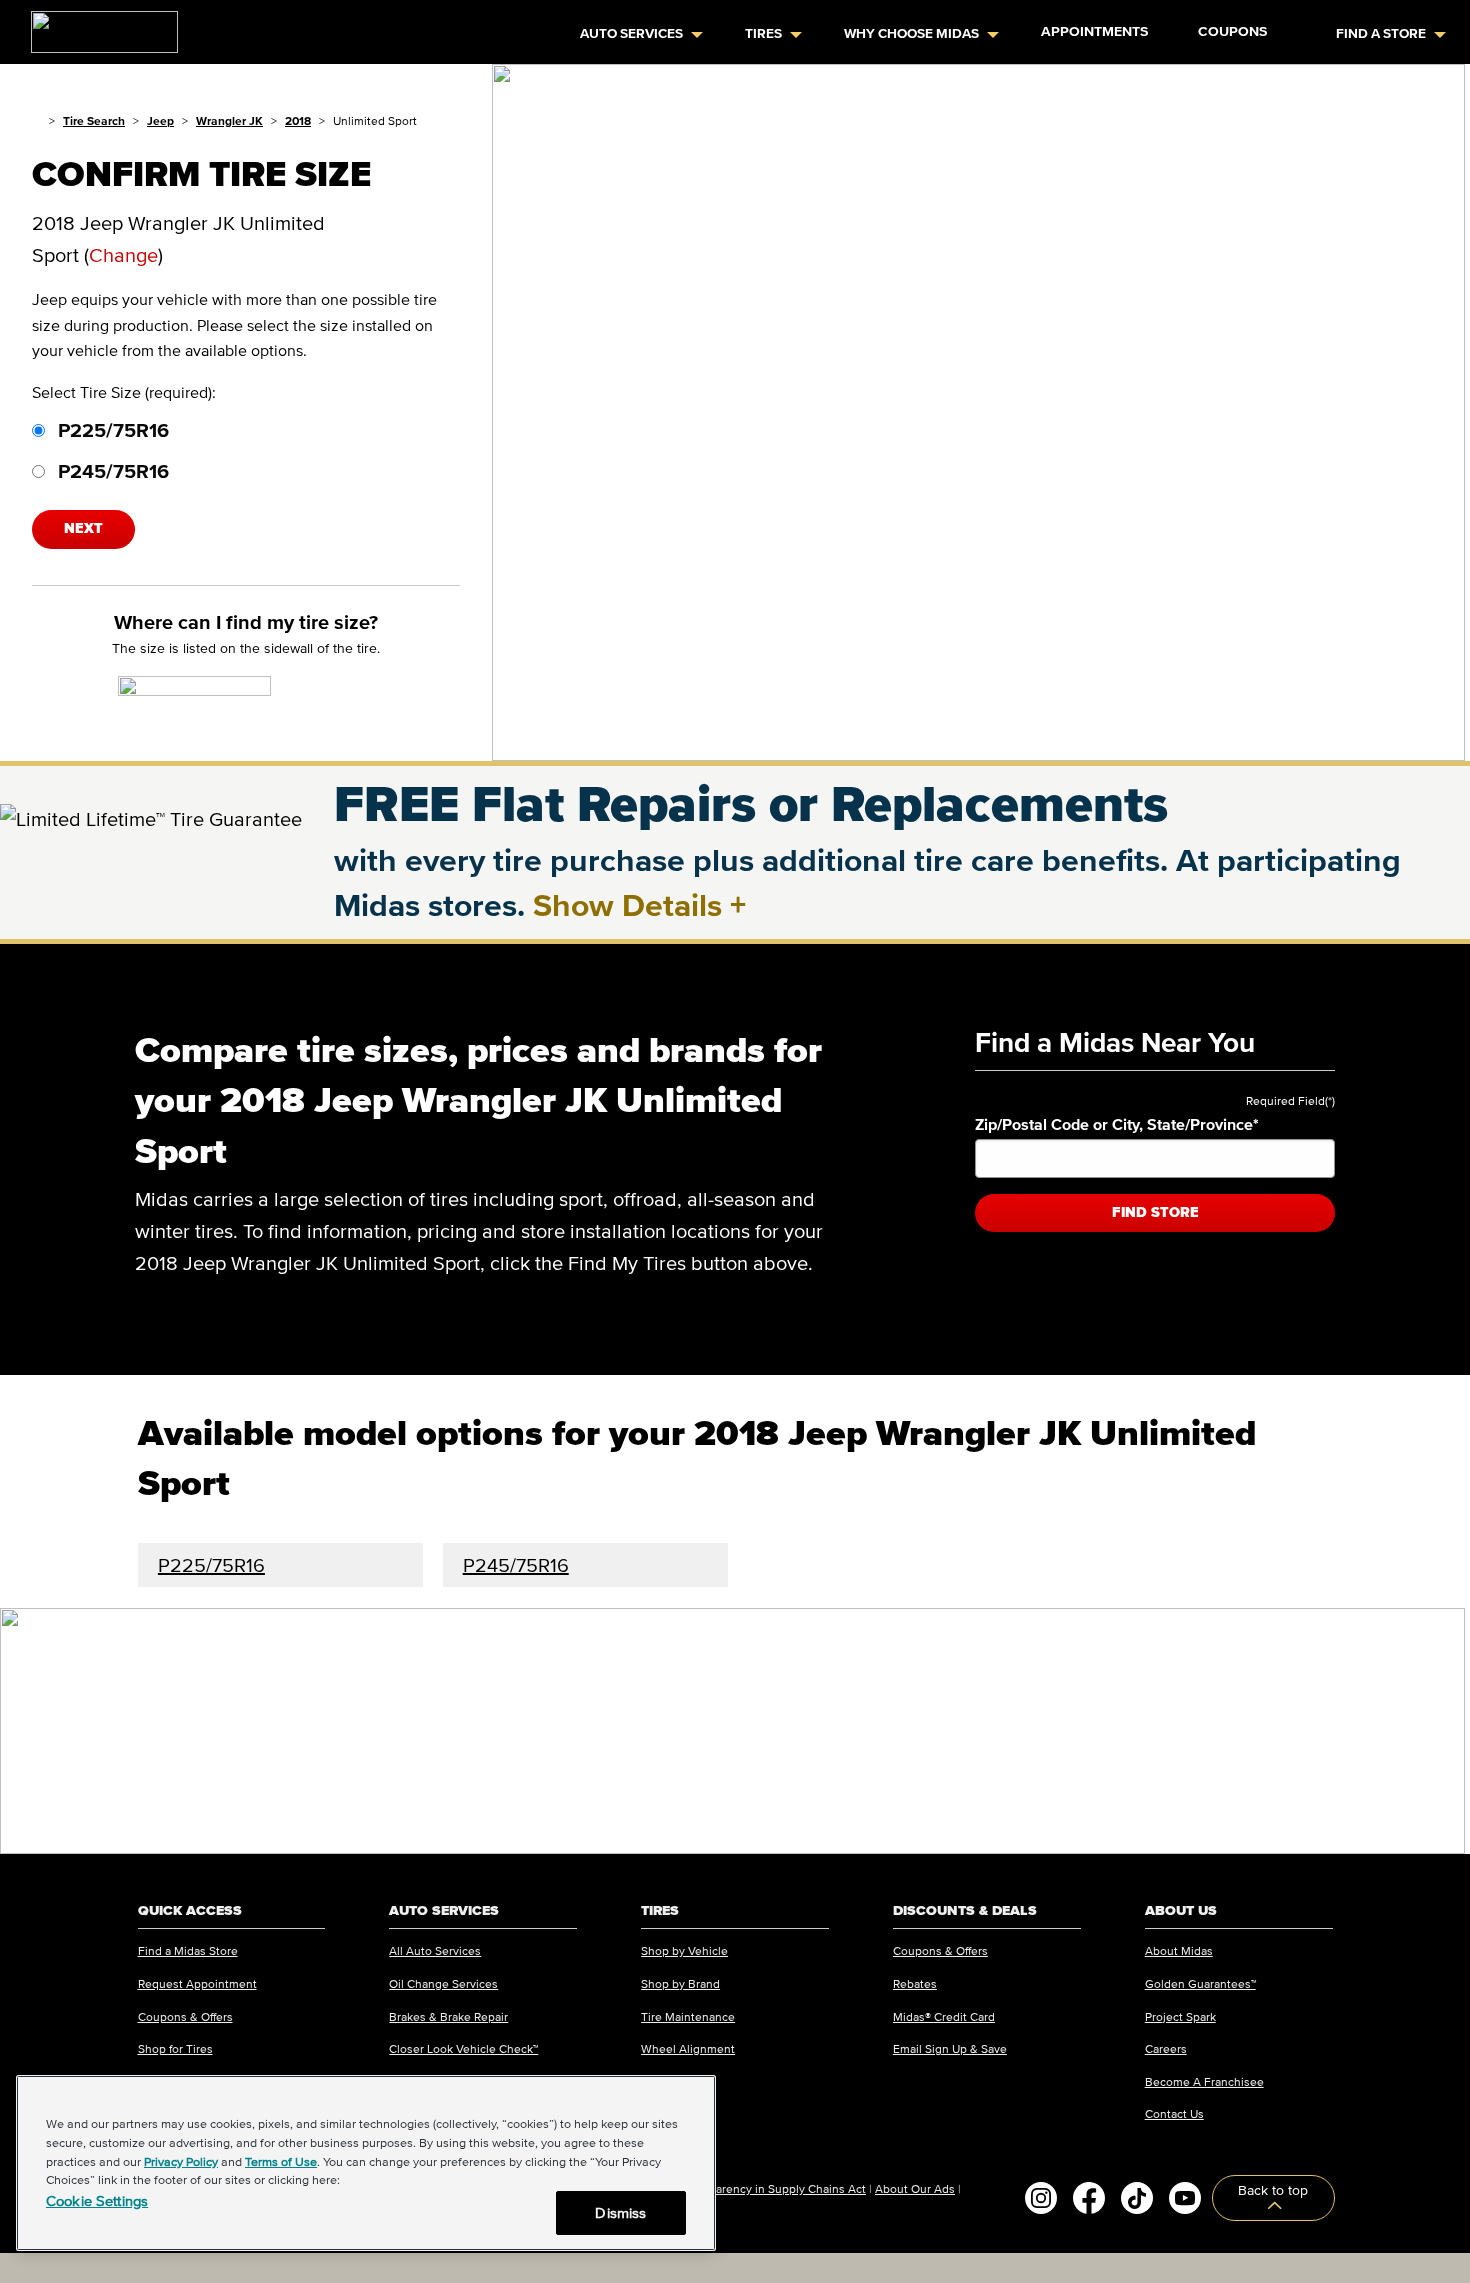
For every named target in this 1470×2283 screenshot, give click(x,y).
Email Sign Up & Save (950, 2048)
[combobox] (1155, 1158)
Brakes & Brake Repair (448, 2016)
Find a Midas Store (188, 1950)
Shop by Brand (680, 1983)
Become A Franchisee (1204, 2081)
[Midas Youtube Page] (1185, 2198)
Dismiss (620, 2212)
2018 (298, 120)
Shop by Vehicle (684, 1950)
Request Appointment (197, 1983)
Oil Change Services (443, 1983)
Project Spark (1180, 2016)
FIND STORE (1155, 1212)
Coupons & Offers (185, 2016)
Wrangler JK (229, 120)
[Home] (36, 120)
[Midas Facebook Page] (1089, 2198)
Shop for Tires (175, 2048)
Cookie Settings (97, 2200)
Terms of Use (281, 2161)
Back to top (1273, 2190)
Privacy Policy (181, 2161)
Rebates (915, 1983)
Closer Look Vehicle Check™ (463, 2048)
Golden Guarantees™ (1200, 1983)
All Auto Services (435, 1950)
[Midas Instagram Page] (1041, 2198)
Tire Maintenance (688, 2016)
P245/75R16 (111, 471)
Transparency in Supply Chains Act (773, 2188)
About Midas (1179, 1950)
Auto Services (631, 33)
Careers (1166, 2048)
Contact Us (1174, 2113)
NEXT (83, 528)
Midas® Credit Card (944, 2016)
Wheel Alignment (688, 2048)
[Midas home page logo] (96, 26)
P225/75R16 (111, 430)
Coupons (1232, 31)
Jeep (160, 120)
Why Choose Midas (911, 33)
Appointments (1094, 31)
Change (123, 255)
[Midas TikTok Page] (1137, 2198)
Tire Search (94, 120)
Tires (763, 33)
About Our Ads (915, 2188)
